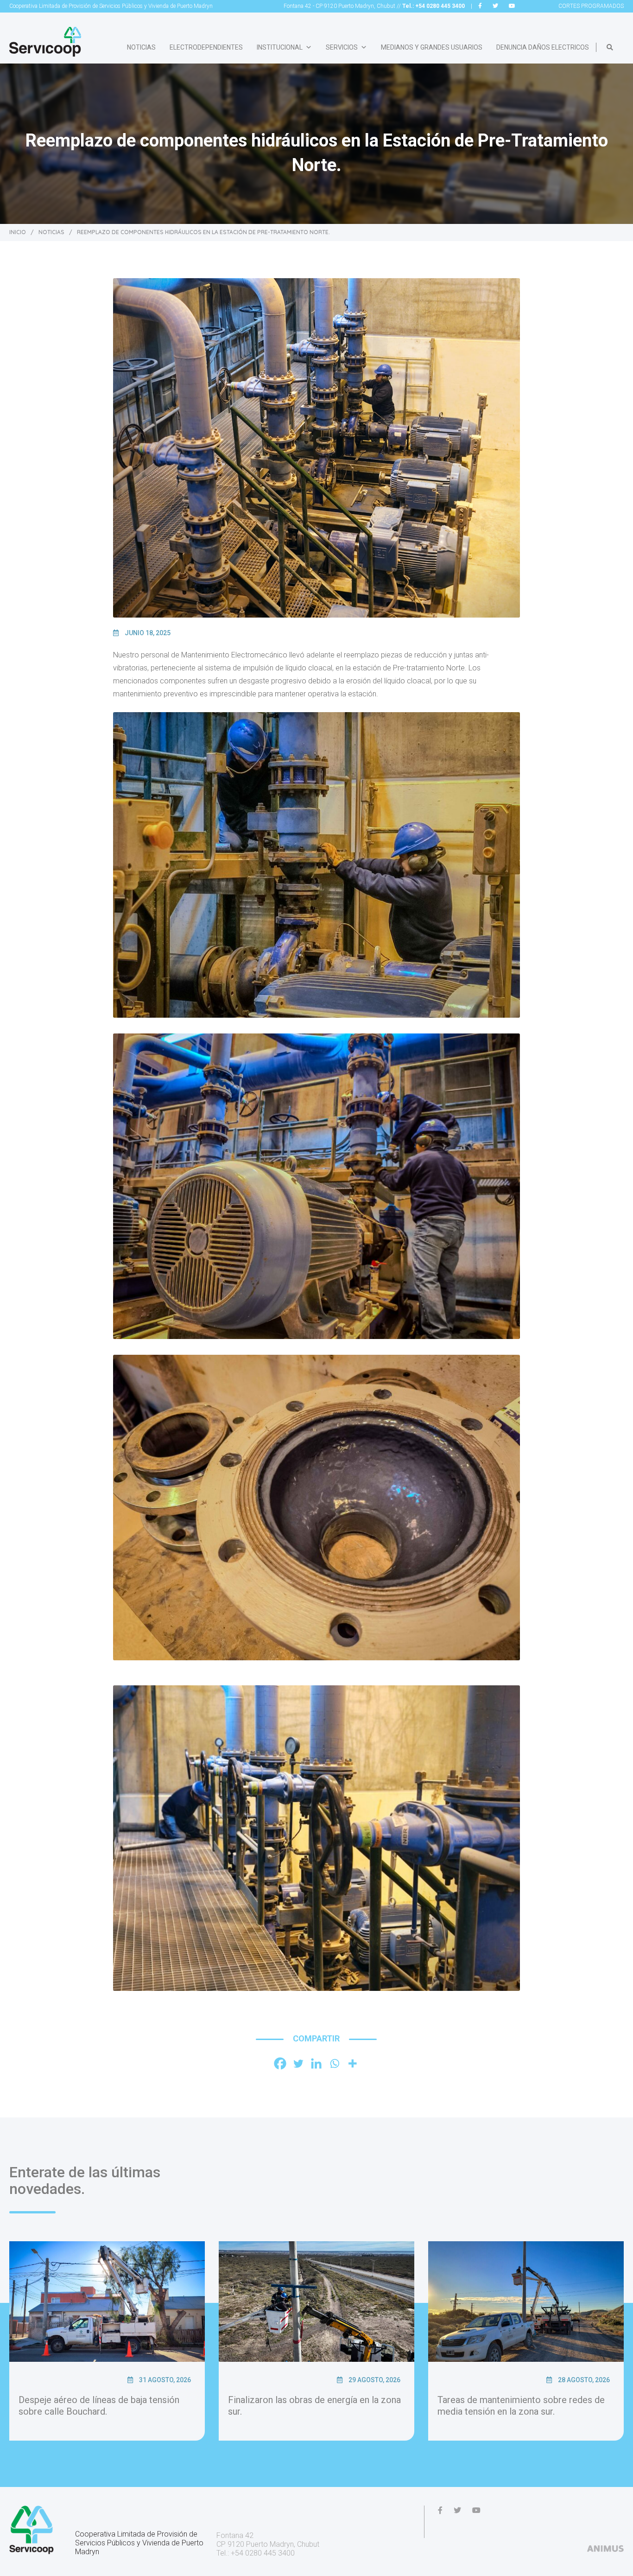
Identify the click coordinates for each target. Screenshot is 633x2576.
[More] (352, 2063)
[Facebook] (280, 2063)
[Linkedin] (316, 2063)
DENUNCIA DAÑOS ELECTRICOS (543, 47)
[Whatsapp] (334, 2063)
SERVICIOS (342, 47)
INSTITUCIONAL (280, 47)
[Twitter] (298, 2063)
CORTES (591, 6)
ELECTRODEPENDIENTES (206, 47)
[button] (610, 47)
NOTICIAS (141, 47)
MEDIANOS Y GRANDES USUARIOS (432, 47)
